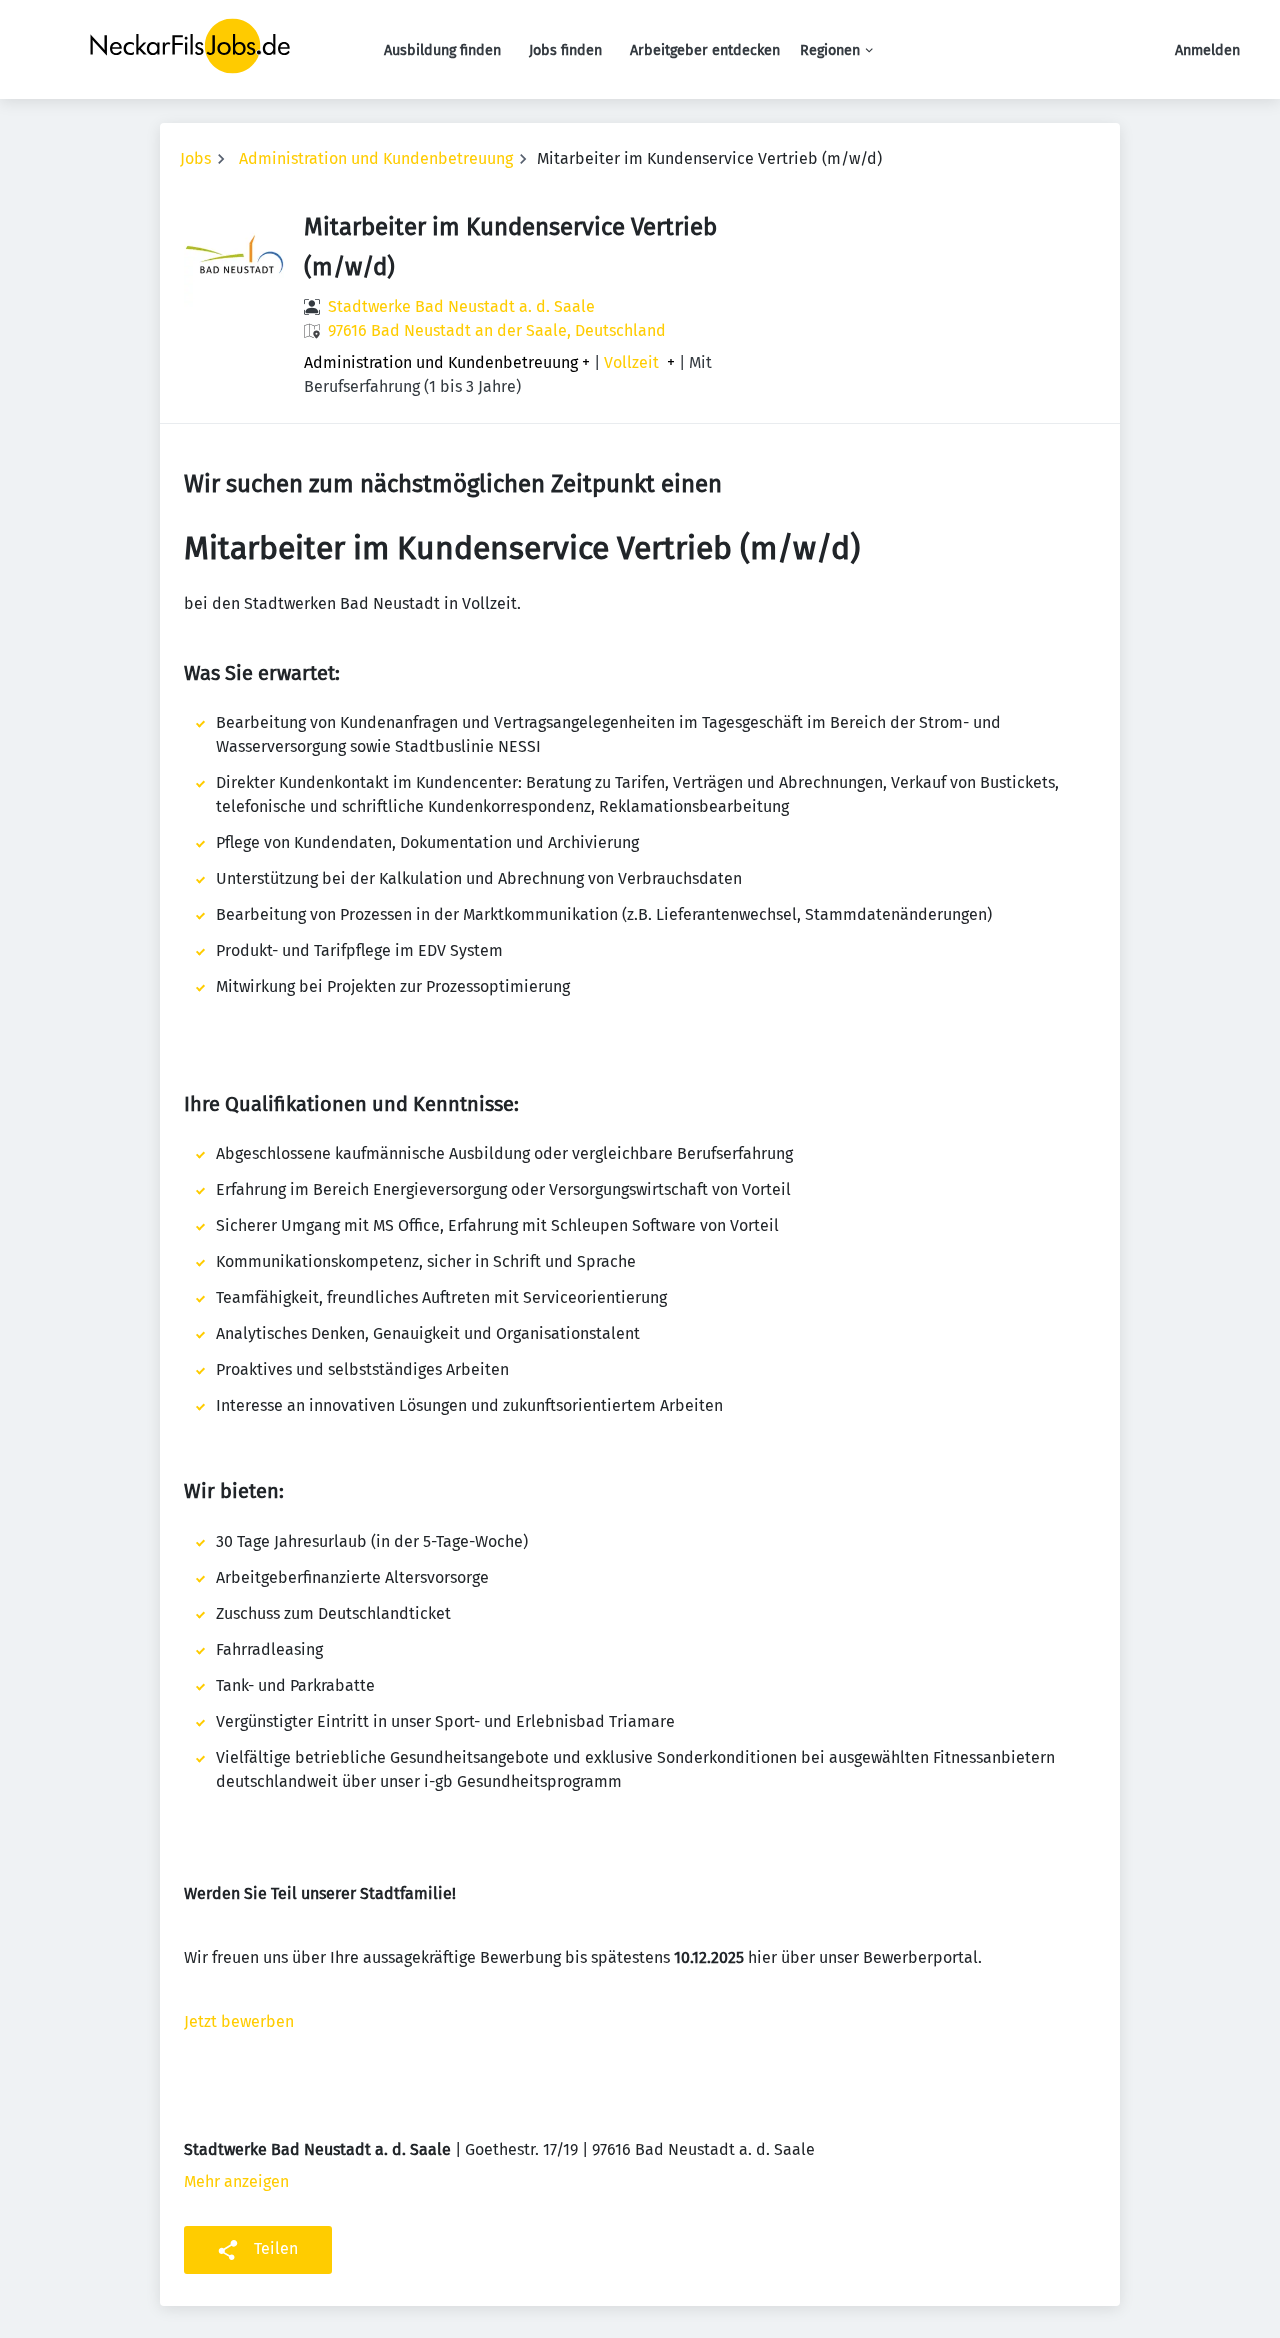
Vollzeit (631, 363)
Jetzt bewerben (239, 2021)
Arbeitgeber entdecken (705, 50)
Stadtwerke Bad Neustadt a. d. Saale (461, 306)
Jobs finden (565, 50)
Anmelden (1207, 50)
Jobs (195, 158)
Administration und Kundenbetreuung (376, 158)
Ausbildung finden (442, 50)
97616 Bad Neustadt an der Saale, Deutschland (497, 330)
